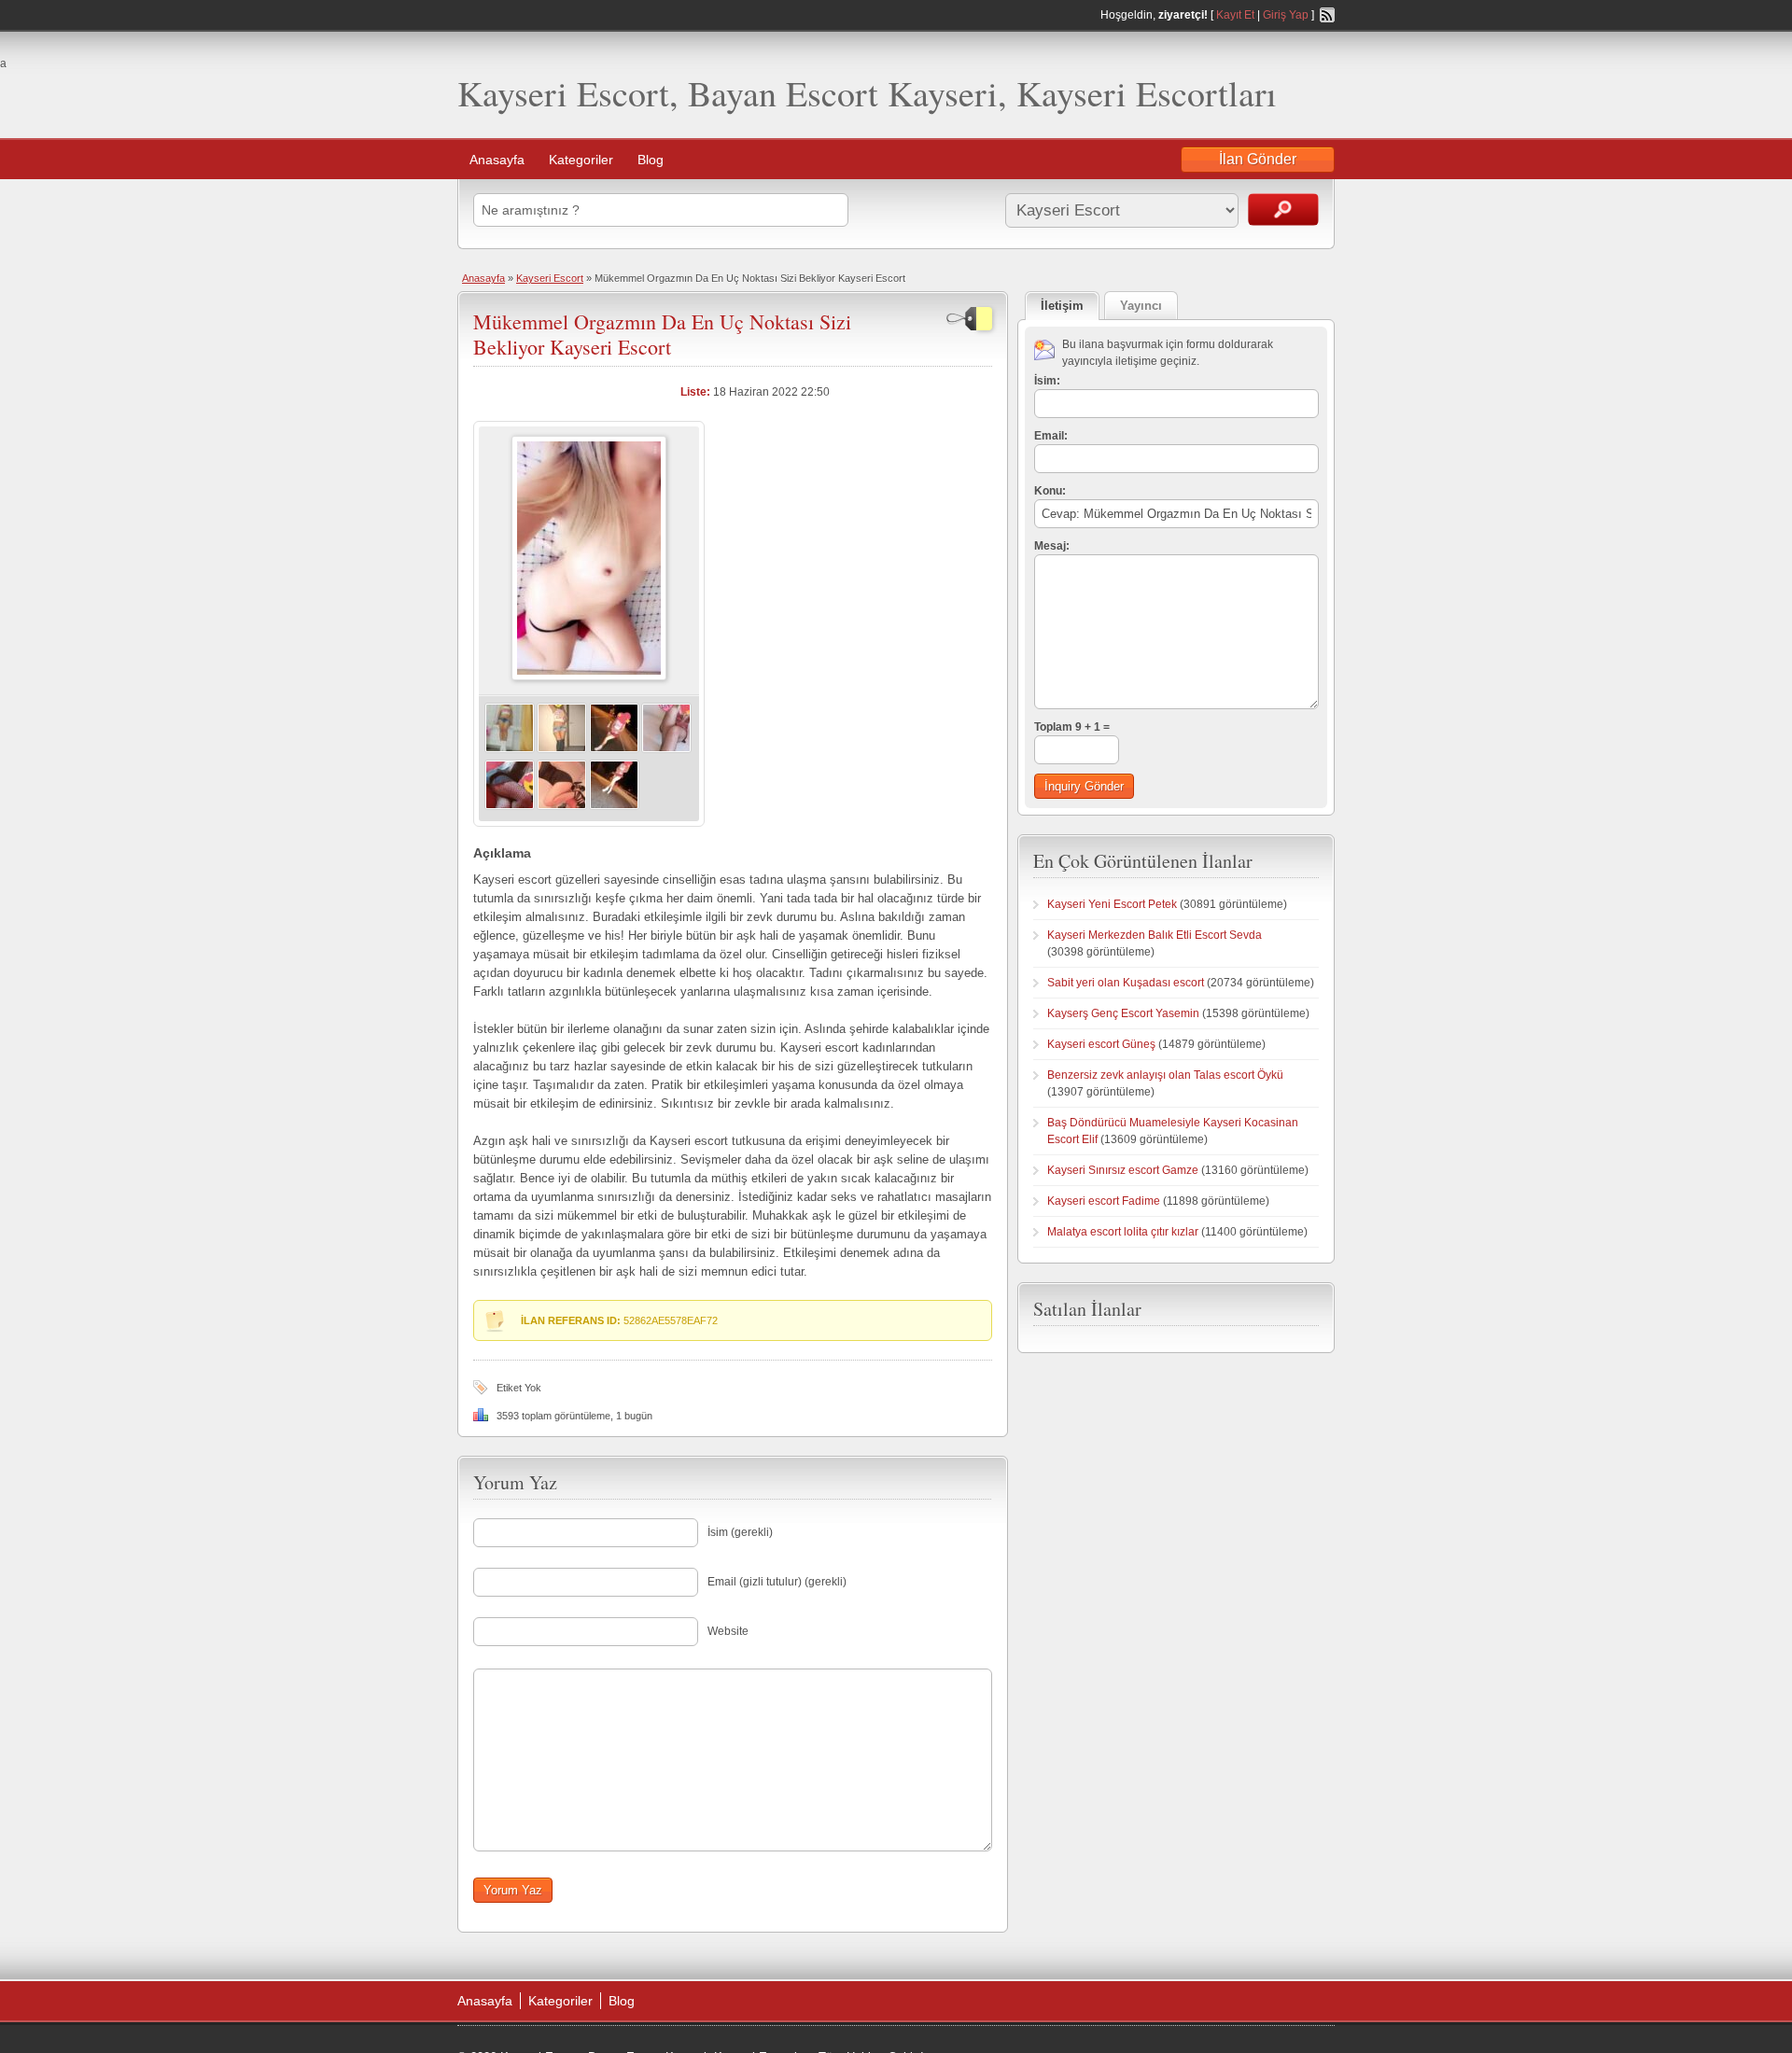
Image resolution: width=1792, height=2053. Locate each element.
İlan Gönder (1258, 159)
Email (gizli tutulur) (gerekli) (777, 1582)
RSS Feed (1327, 15)
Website (728, 1631)
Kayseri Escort (550, 278)
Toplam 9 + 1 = (1072, 727)
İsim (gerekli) (740, 1532)
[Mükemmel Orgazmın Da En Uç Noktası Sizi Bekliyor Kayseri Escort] (589, 677)
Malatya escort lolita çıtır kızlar (1123, 1232)
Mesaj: (1052, 546)
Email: (1051, 436)
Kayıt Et (1235, 15)
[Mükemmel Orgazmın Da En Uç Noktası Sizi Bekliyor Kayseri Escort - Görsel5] (510, 806)
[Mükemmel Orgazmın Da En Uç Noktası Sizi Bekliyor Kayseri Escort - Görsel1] (510, 749)
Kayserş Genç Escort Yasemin (1123, 1013)
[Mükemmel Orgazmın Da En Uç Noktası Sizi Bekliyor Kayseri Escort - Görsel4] (666, 749)
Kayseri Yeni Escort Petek (1112, 904)
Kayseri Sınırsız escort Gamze (1123, 1170)
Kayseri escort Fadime (1104, 1201)
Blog (651, 160)
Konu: (1050, 491)
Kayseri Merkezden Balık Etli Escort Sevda (1155, 935)
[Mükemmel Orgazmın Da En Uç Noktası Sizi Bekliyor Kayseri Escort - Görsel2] (562, 749)
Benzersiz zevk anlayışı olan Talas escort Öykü (1165, 1075)
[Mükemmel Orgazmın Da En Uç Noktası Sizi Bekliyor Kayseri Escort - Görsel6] (562, 806)
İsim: (1047, 381)
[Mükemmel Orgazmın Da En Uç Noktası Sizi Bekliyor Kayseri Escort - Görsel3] (614, 749)
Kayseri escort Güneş (1101, 1044)
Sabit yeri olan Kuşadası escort (1126, 983)
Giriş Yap (1286, 15)
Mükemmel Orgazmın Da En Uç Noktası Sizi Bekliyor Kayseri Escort (662, 334)
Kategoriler (581, 160)
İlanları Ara (1283, 209)
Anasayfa (497, 160)
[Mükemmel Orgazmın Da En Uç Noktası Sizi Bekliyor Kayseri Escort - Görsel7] (614, 806)
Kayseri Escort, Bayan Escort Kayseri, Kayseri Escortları (867, 93)
